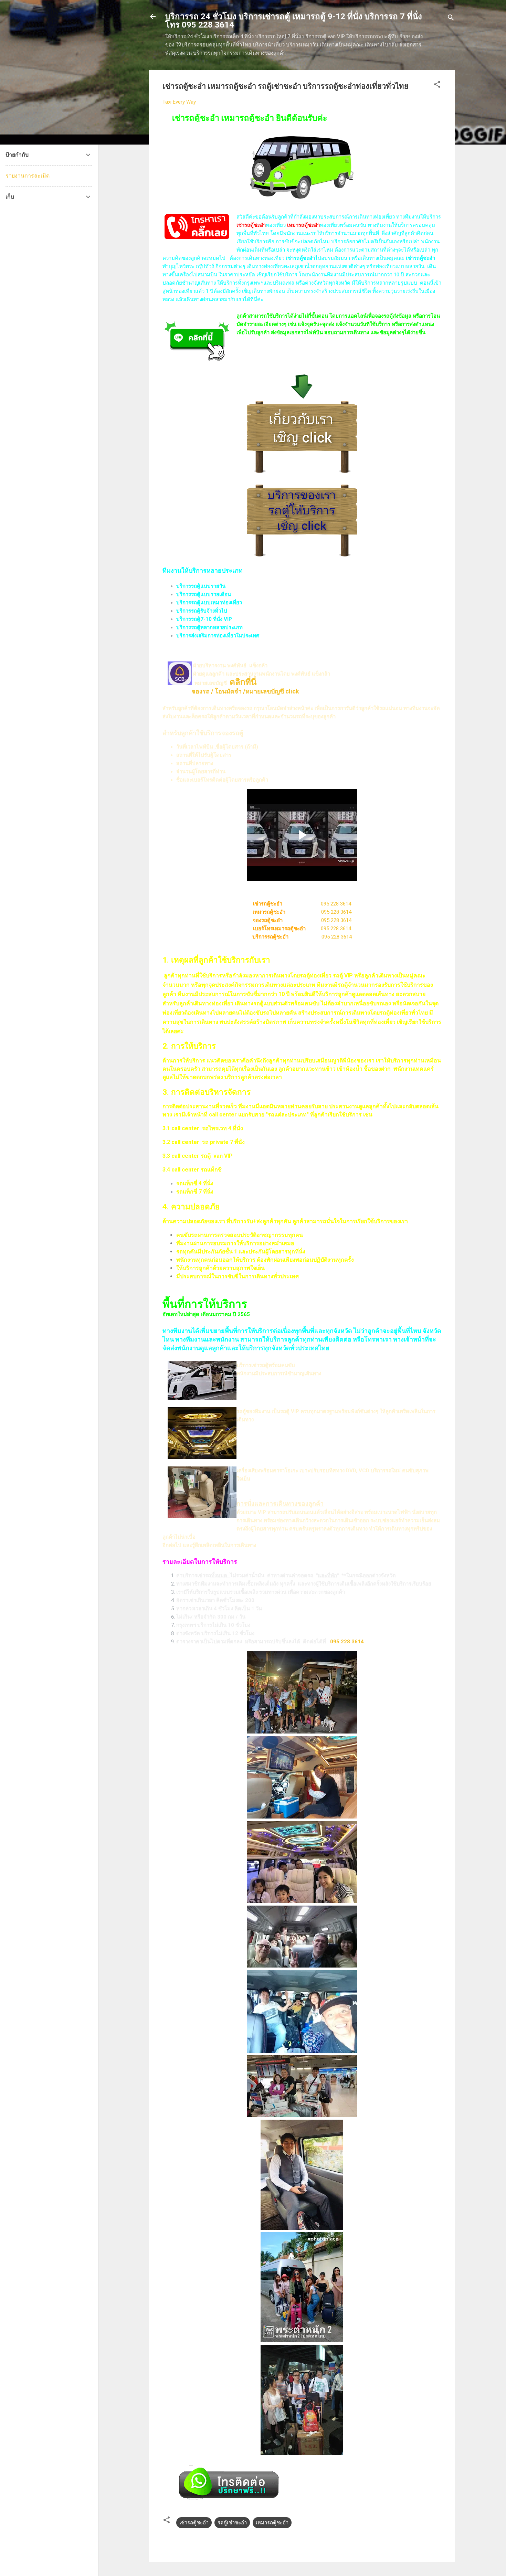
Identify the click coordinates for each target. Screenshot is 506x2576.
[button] (437, 86)
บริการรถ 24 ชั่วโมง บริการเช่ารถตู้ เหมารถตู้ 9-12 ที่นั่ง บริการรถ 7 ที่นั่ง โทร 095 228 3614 (294, 21)
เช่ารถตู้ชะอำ (194, 2523)
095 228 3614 (336, 904)
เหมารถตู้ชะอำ (272, 2523)
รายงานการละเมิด (28, 176)
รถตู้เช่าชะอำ (232, 2523)
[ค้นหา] (451, 19)
